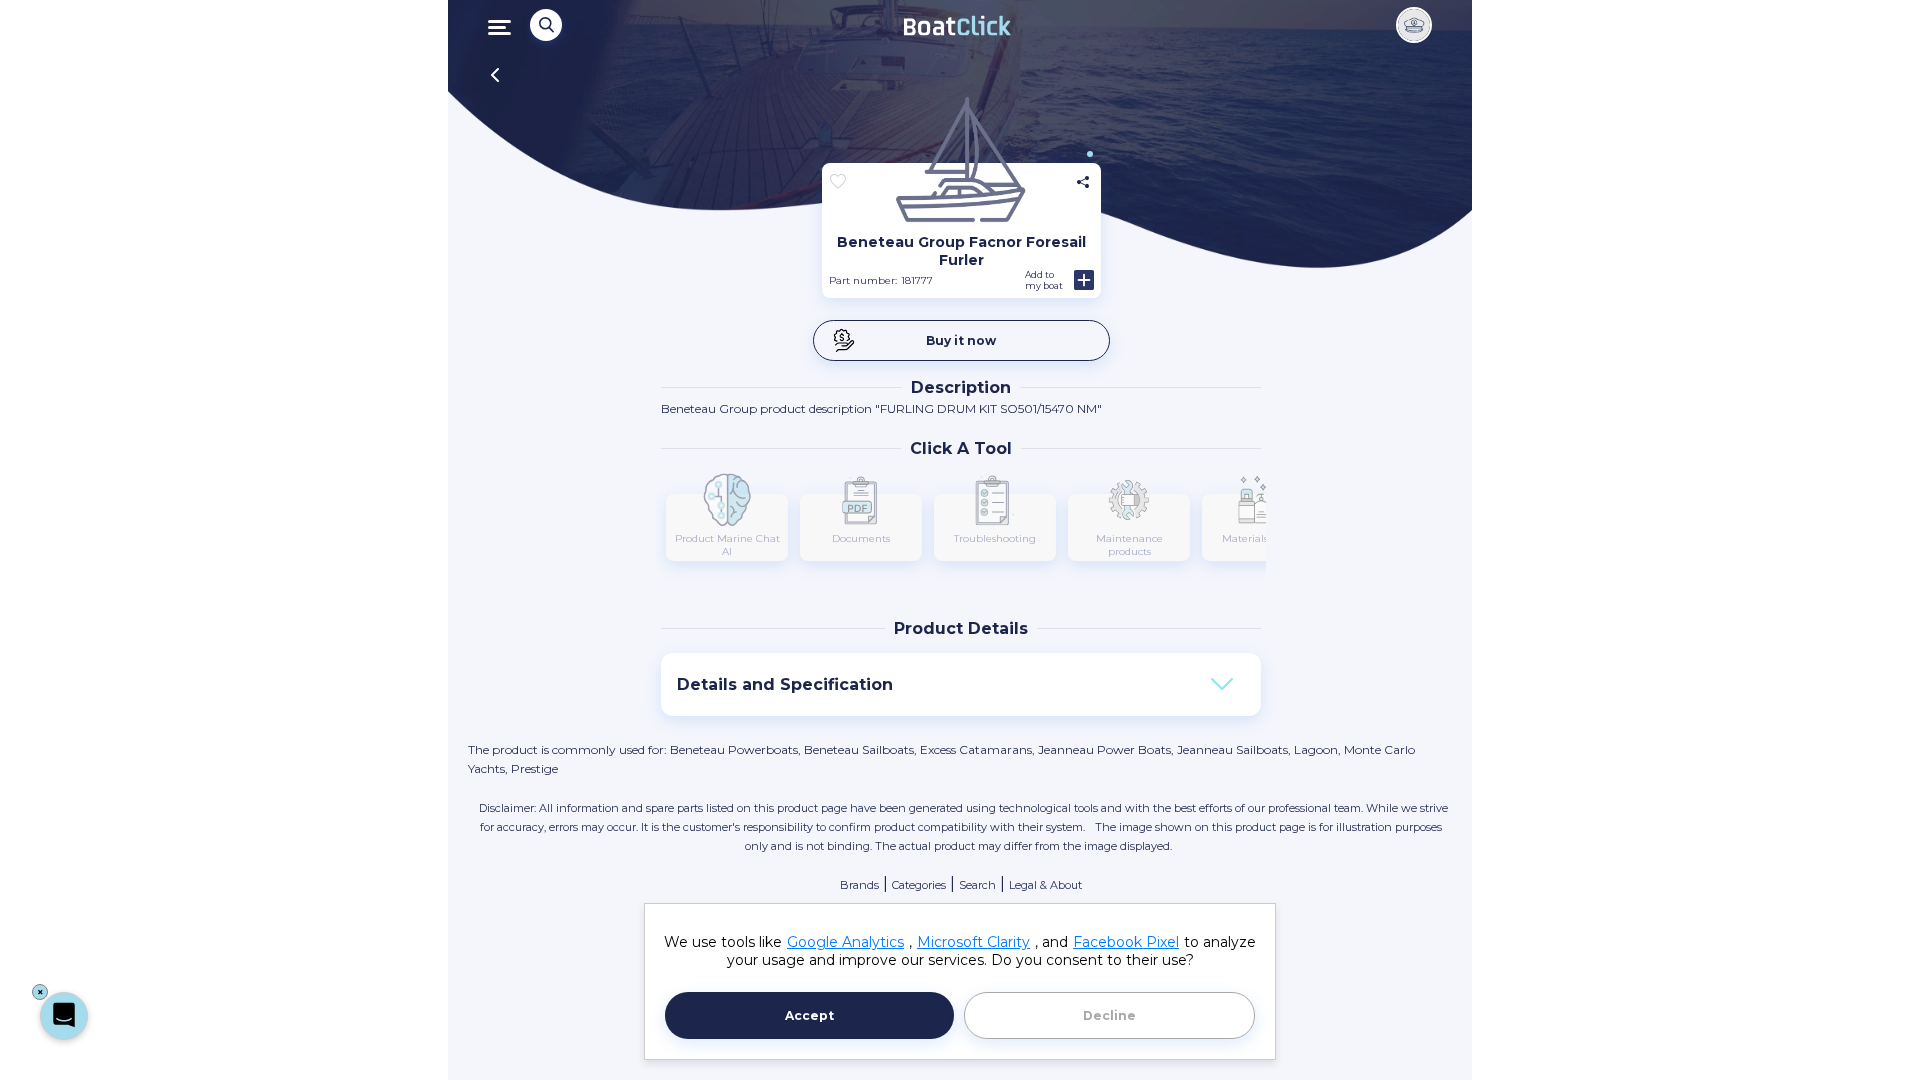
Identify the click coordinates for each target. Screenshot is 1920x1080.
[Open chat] (64, 1016)
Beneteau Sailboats (859, 749)
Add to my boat (1044, 280)
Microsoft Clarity (973, 942)
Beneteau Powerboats (734, 749)
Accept (809, 1015)
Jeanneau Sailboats (1232, 749)
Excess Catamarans (976, 749)
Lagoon (1316, 749)
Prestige (534, 768)
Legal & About (1045, 885)
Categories (919, 885)
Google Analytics (845, 942)
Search (977, 885)
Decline (1109, 1015)
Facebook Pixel (1126, 942)
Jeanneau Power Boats (1104, 749)
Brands (859, 885)
